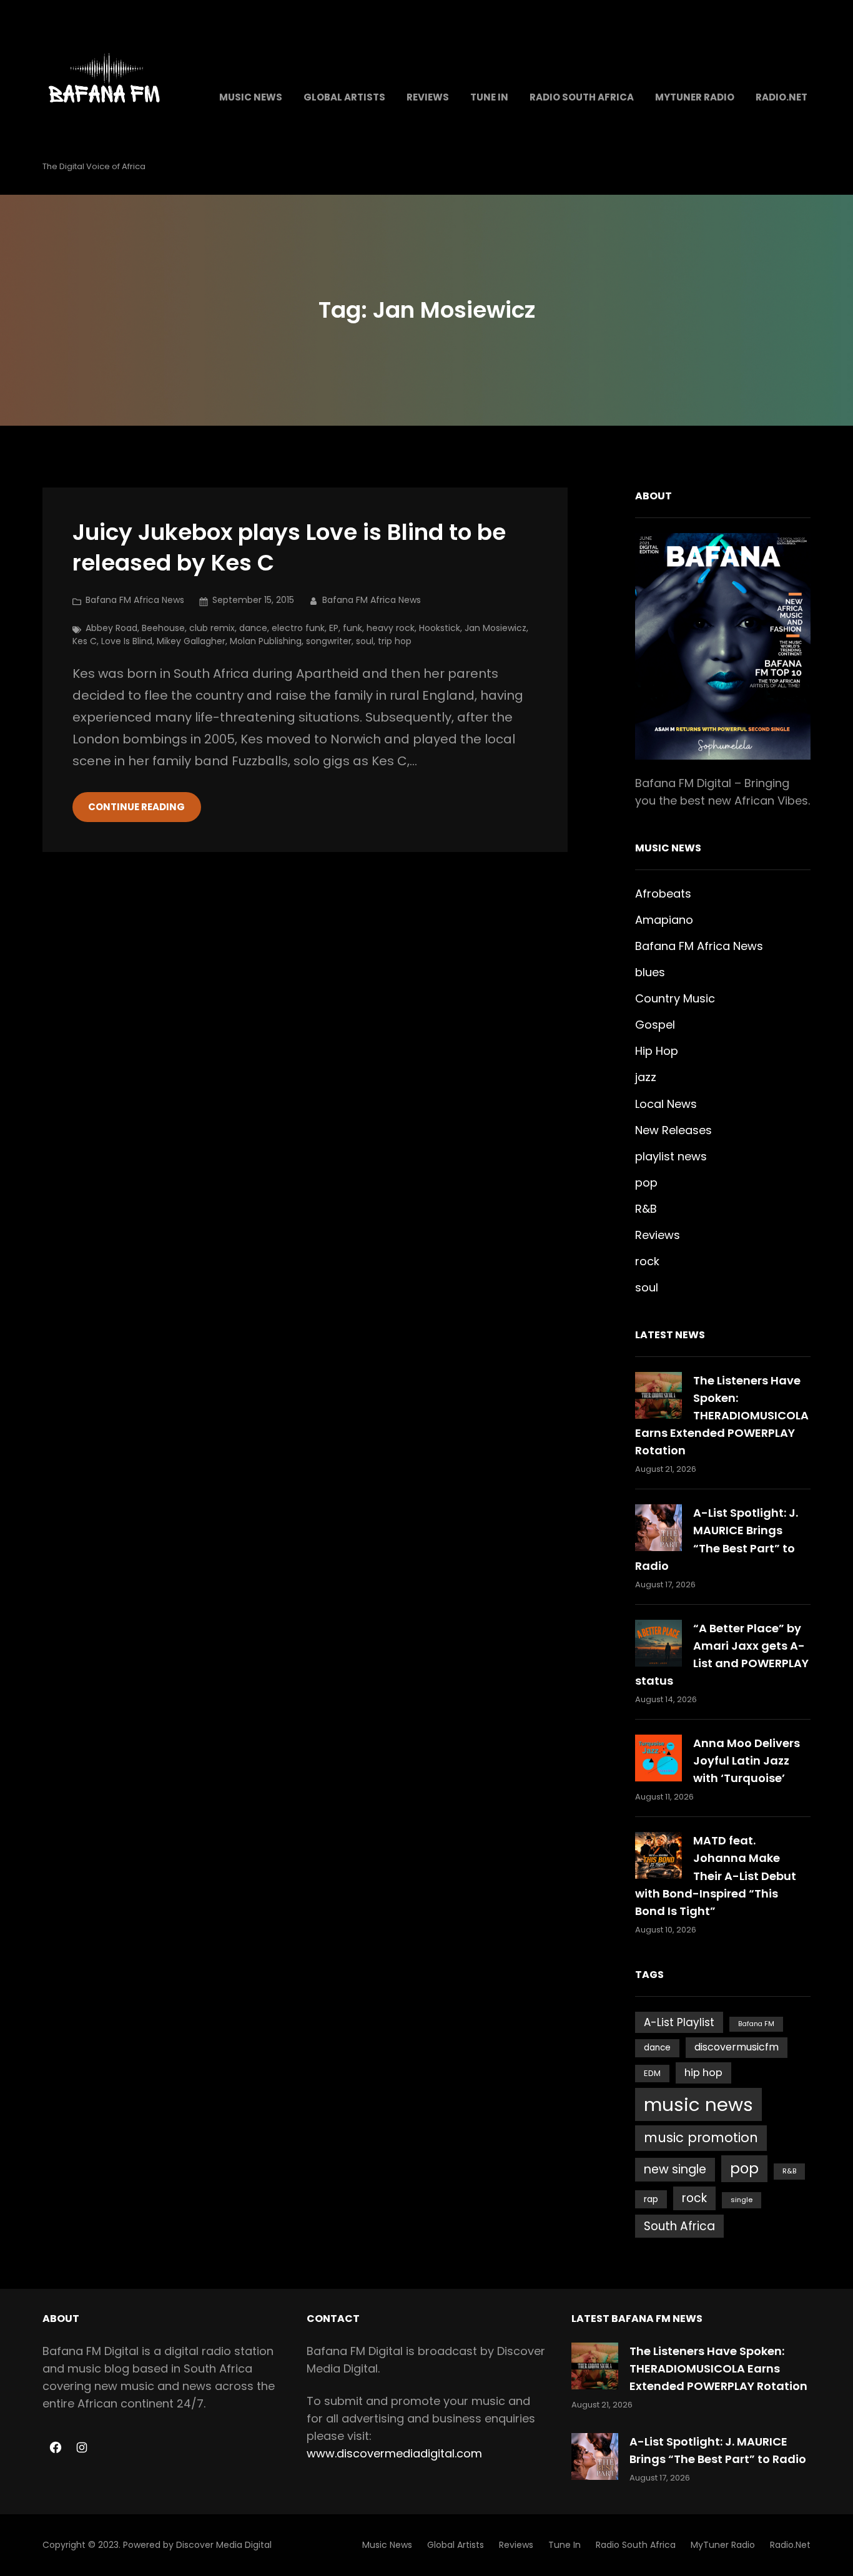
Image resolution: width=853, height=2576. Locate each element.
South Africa (679, 2226)
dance (253, 628)
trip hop (395, 641)
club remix (212, 628)
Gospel (655, 1025)
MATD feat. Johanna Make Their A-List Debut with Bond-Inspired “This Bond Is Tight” (716, 1875)
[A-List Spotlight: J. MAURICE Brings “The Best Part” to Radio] (658, 1528)
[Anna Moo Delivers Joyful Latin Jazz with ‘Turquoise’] (658, 1758)
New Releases (673, 1130)
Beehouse (163, 628)
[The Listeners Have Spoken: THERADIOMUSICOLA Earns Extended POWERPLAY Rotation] (658, 1395)
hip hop (703, 2073)
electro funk (298, 628)
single (742, 2200)
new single (675, 2169)
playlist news (671, 1156)
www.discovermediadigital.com (394, 2453)
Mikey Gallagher (191, 641)
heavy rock (391, 628)
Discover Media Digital (224, 2545)
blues (650, 972)
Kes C (85, 641)
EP (334, 628)
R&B (646, 1209)
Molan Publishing (266, 641)
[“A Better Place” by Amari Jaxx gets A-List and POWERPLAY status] (658, 1643)
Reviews (658, 1235)
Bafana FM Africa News (135, 600)
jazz (646, 1077)
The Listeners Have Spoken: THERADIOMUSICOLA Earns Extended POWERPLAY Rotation (722, 1415)
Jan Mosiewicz (496, 628)
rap (651, 2199)
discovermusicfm (737, 2047)
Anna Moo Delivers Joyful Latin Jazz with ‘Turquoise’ (747, 1761)
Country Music (675, 998)
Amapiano (664, 920)
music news (698, 2104)
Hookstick (440, 628)
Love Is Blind (127, 641)
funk (353, 628)
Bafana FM (756, 2024)
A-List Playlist (679, 2022)
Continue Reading (136, 807)
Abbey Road (111, 628)
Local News (666, 1104)
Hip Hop (657, 1051)
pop (646, 1183)
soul (365, 641)
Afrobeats (663, 894)
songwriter (329, 641)
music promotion (701, 2138)
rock (647, 1261)
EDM (652, 2073)
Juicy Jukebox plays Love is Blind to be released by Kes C (289, 548)
